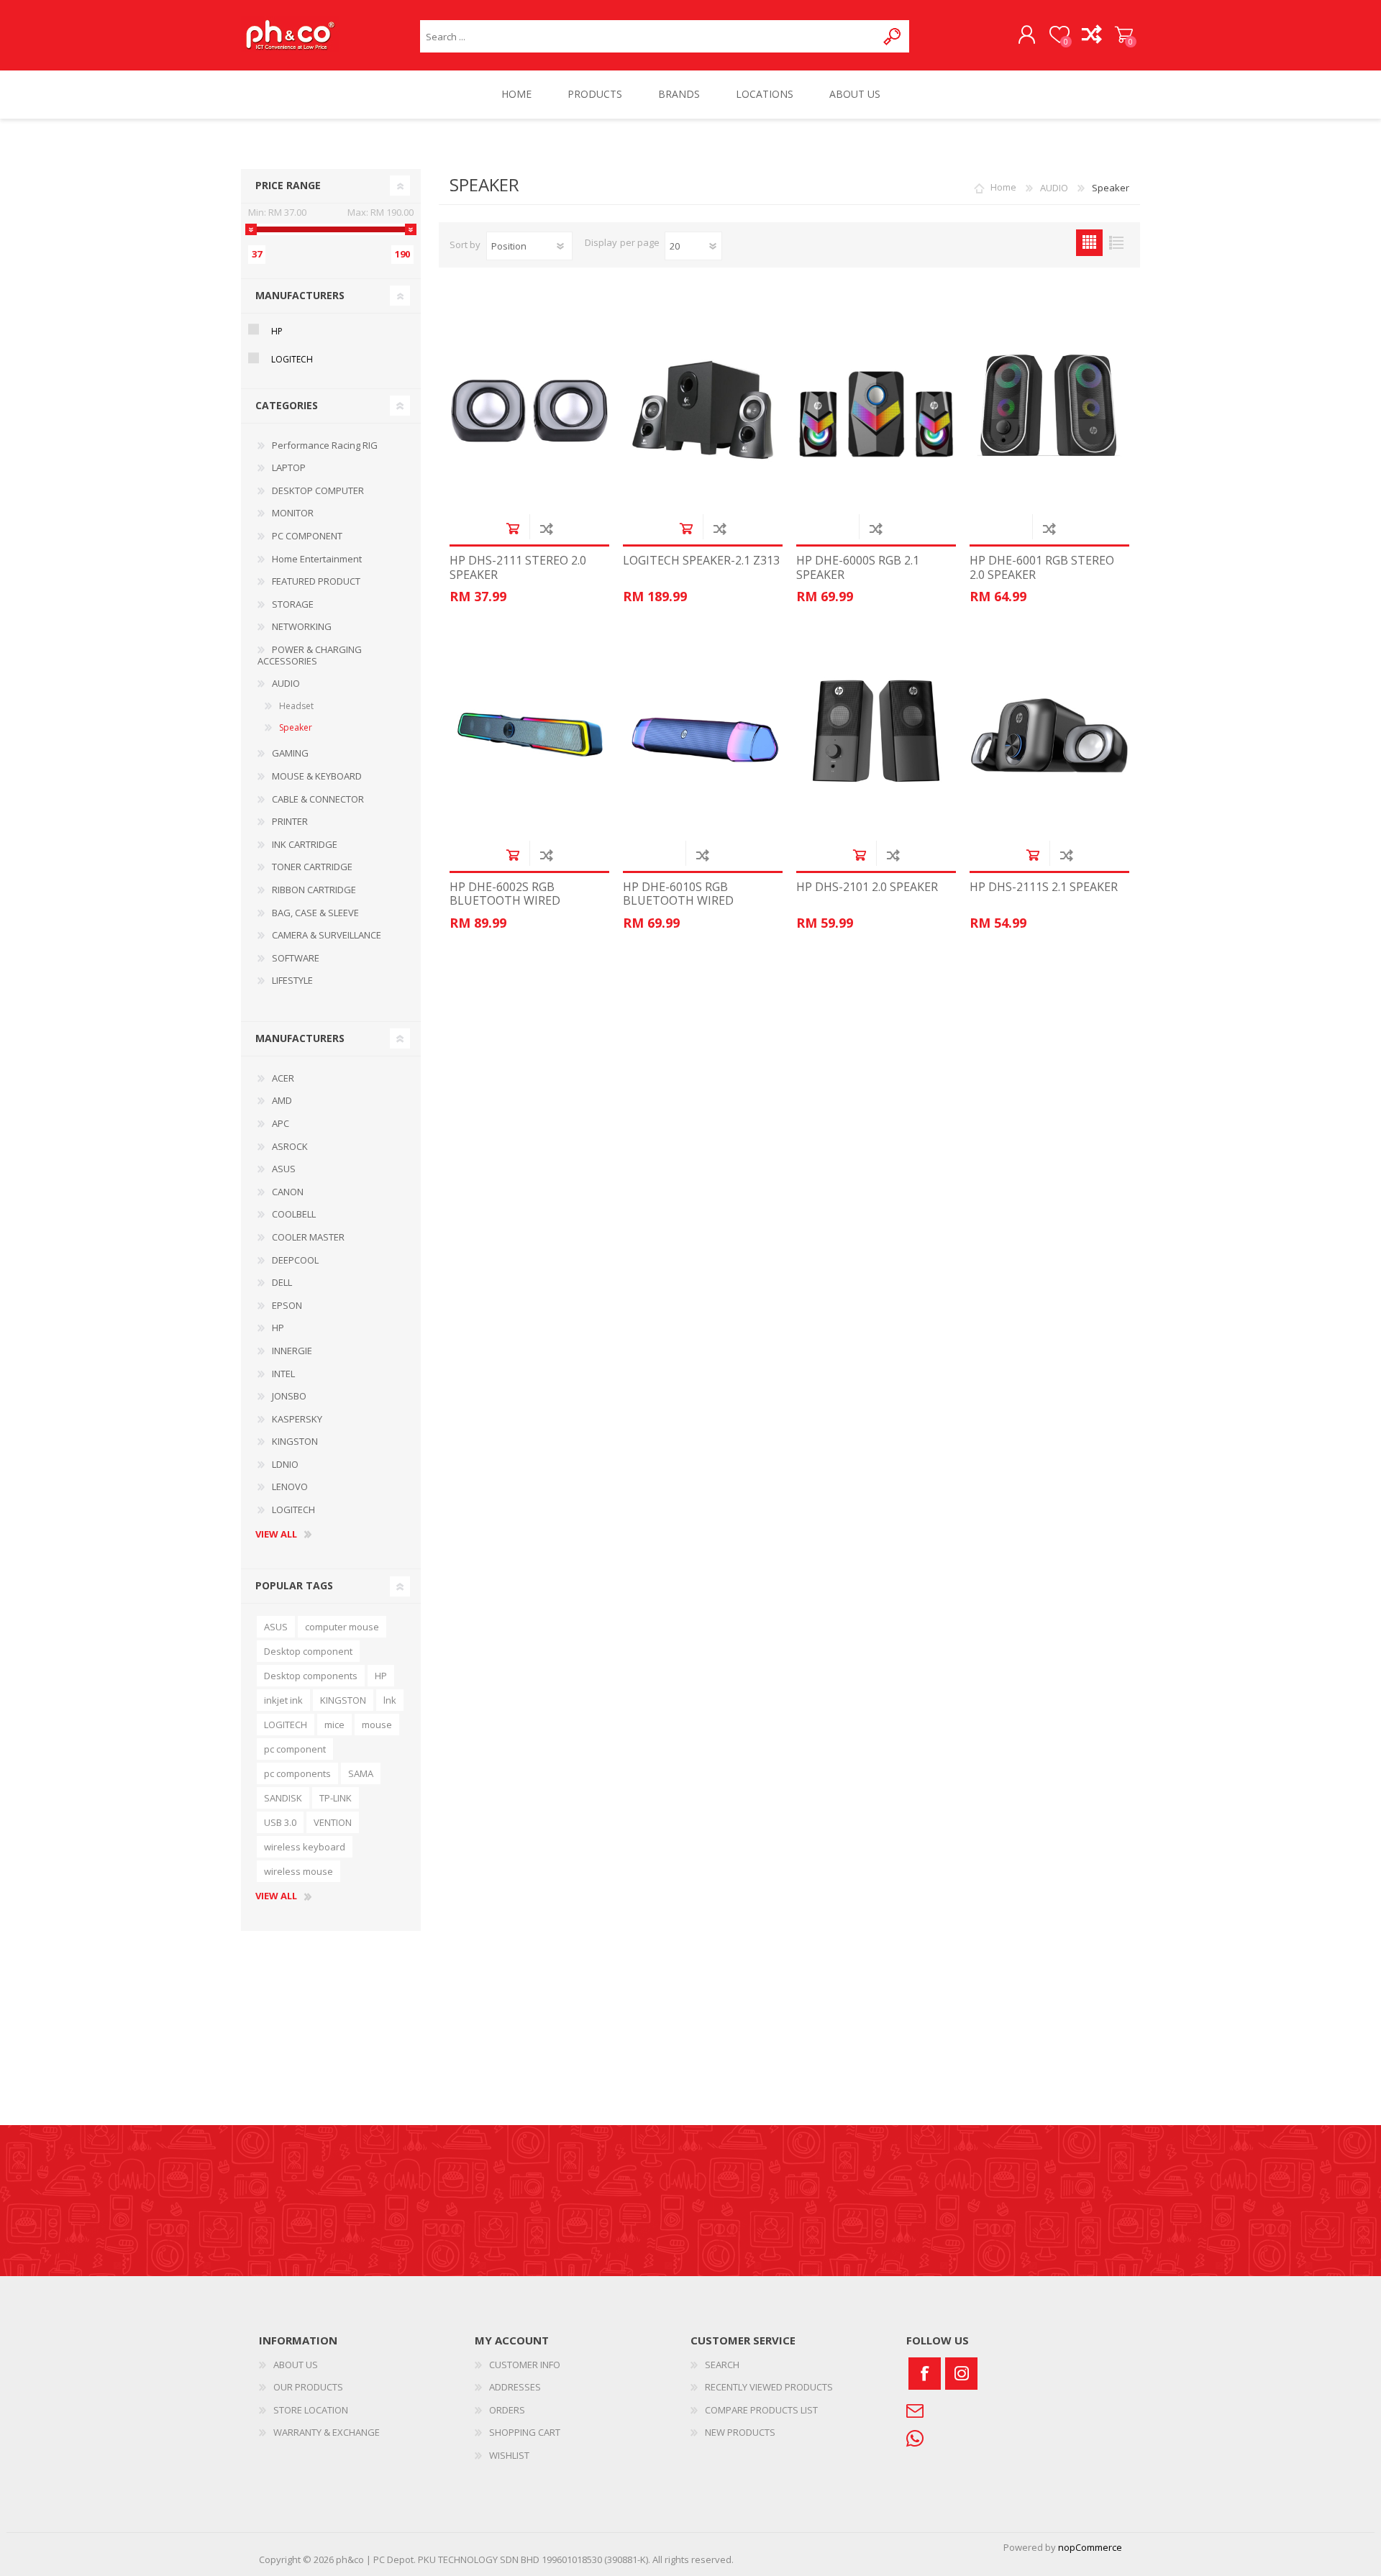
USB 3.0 (280, 1822)
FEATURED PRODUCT (316, 581)
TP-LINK (336, 1798)
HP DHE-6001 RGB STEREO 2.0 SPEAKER (1042, 567)
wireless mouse (298, 1871)
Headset (296, 706)
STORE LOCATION (311, 2410)
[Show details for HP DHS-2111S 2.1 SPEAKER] (1049, 736)
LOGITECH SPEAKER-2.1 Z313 (701, 561)
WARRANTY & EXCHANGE (327, 2432)
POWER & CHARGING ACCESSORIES (310, 655)
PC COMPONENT (307, 536)
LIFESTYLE (292, 980)
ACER (283, 1078)
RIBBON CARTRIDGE (314, 890)
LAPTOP (289, 467)
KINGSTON (295, 1441)
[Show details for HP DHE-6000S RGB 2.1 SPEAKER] (876, 410)
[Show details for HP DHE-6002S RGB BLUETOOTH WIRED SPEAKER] (529, 736)
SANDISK (283, 1798)
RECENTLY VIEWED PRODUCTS (769, 2387)
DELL (282, 1282)
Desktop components (311, 1676)
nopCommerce (1090, 2547)
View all (276, 1535)
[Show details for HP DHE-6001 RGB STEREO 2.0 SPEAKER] (1049, 410)
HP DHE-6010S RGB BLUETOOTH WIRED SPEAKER (678, 901)
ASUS (284, 1169)
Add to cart (512, 528)
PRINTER (290, 821)
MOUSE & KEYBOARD (317, 776)
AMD (282, 1100)
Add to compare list (546, 528)
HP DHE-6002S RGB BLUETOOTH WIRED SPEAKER (505, 901)
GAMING (290, 753)
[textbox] (648, 36)
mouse (377, 1725)
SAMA (361, 1773)
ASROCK (290, 1146)
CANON (288, 1192)
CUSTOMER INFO (525, 2365)
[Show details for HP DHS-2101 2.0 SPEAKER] (876, 736)
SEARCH (722, 2365)
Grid (1089, 243)
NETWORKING (302, 626)
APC (281, 1123)
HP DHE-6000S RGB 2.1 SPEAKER (858, 567)
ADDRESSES (515, 2387)
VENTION (333, 1822)
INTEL (283, 1374)
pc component (295, 1749)
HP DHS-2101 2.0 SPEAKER (867, 887)
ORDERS (507, 2410)
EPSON (287, 1305)
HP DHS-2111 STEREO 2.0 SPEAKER (518, 567)
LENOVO (290, 1486)
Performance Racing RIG (325, 445)
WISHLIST (509, 2455)
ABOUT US (296, 2365)
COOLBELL (294, 1214)
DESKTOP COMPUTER (318, 490)
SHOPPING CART (1124, 35)
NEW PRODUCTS (740, 2432)
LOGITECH (292, 359)
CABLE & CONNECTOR (318, 799)
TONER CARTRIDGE (312, 867)
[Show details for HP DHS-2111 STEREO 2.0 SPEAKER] (529, 410)
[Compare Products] (1091, 35)
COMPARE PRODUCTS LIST (761, 2410)
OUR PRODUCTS (308, 2387)
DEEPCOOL (295, 1260)
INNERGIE (292, 1351)
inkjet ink (283, 1700)
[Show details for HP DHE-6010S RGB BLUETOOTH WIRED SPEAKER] (703, 736)
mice (334, 1725)
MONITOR (293, 513)
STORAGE (293, 604)
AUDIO (286, 683)
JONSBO (289, 1396)
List (1116, 243)
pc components (297, 1773)
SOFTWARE (296, 958)
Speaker (296, 727)
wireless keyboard (305, 1847)
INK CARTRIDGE (305, 844)
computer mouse (342, 1627)
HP (277, 331)
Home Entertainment (317, 559)
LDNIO (285, 1464)
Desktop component (308, 1651)
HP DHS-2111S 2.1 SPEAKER (1044, 887)
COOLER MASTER (308, 1237)
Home (1003, 188)
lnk (390, 1700)
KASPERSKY (297, 1419)
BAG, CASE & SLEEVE (315, 913)
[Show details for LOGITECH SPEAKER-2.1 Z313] (703, 410)
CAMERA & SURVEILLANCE (327, 935)
